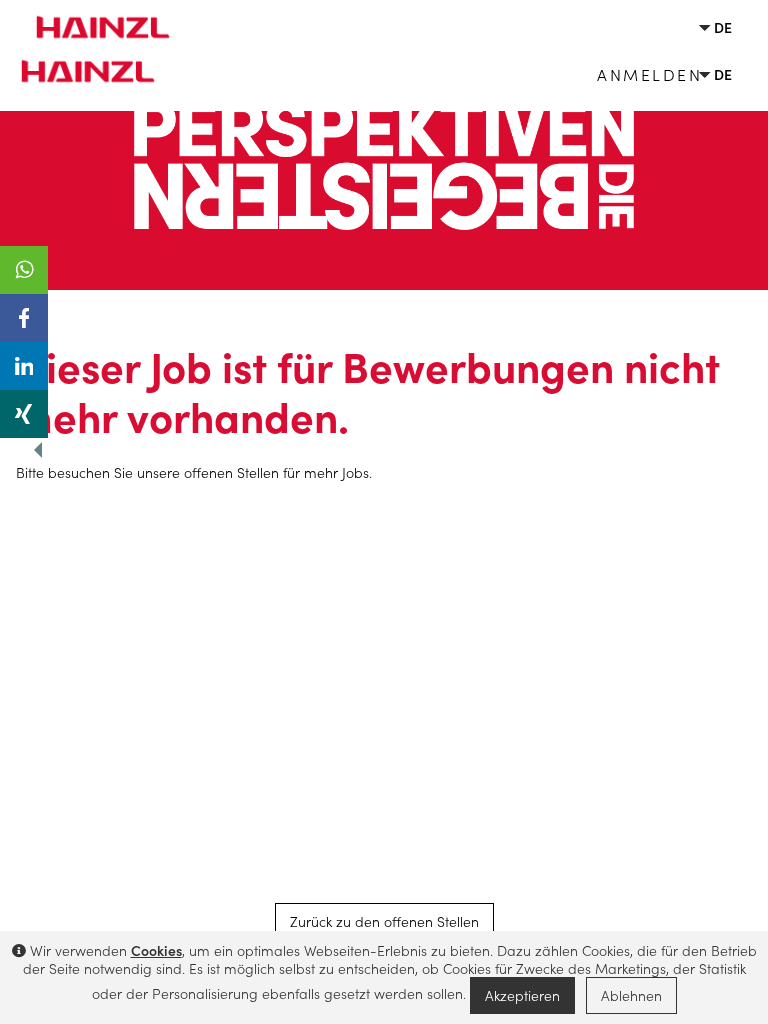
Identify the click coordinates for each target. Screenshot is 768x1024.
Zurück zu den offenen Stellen (384, 921)
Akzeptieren (522, 995)
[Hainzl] (95, 18)
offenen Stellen (231, 472)
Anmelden (649, 74)
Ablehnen (631, 995)
